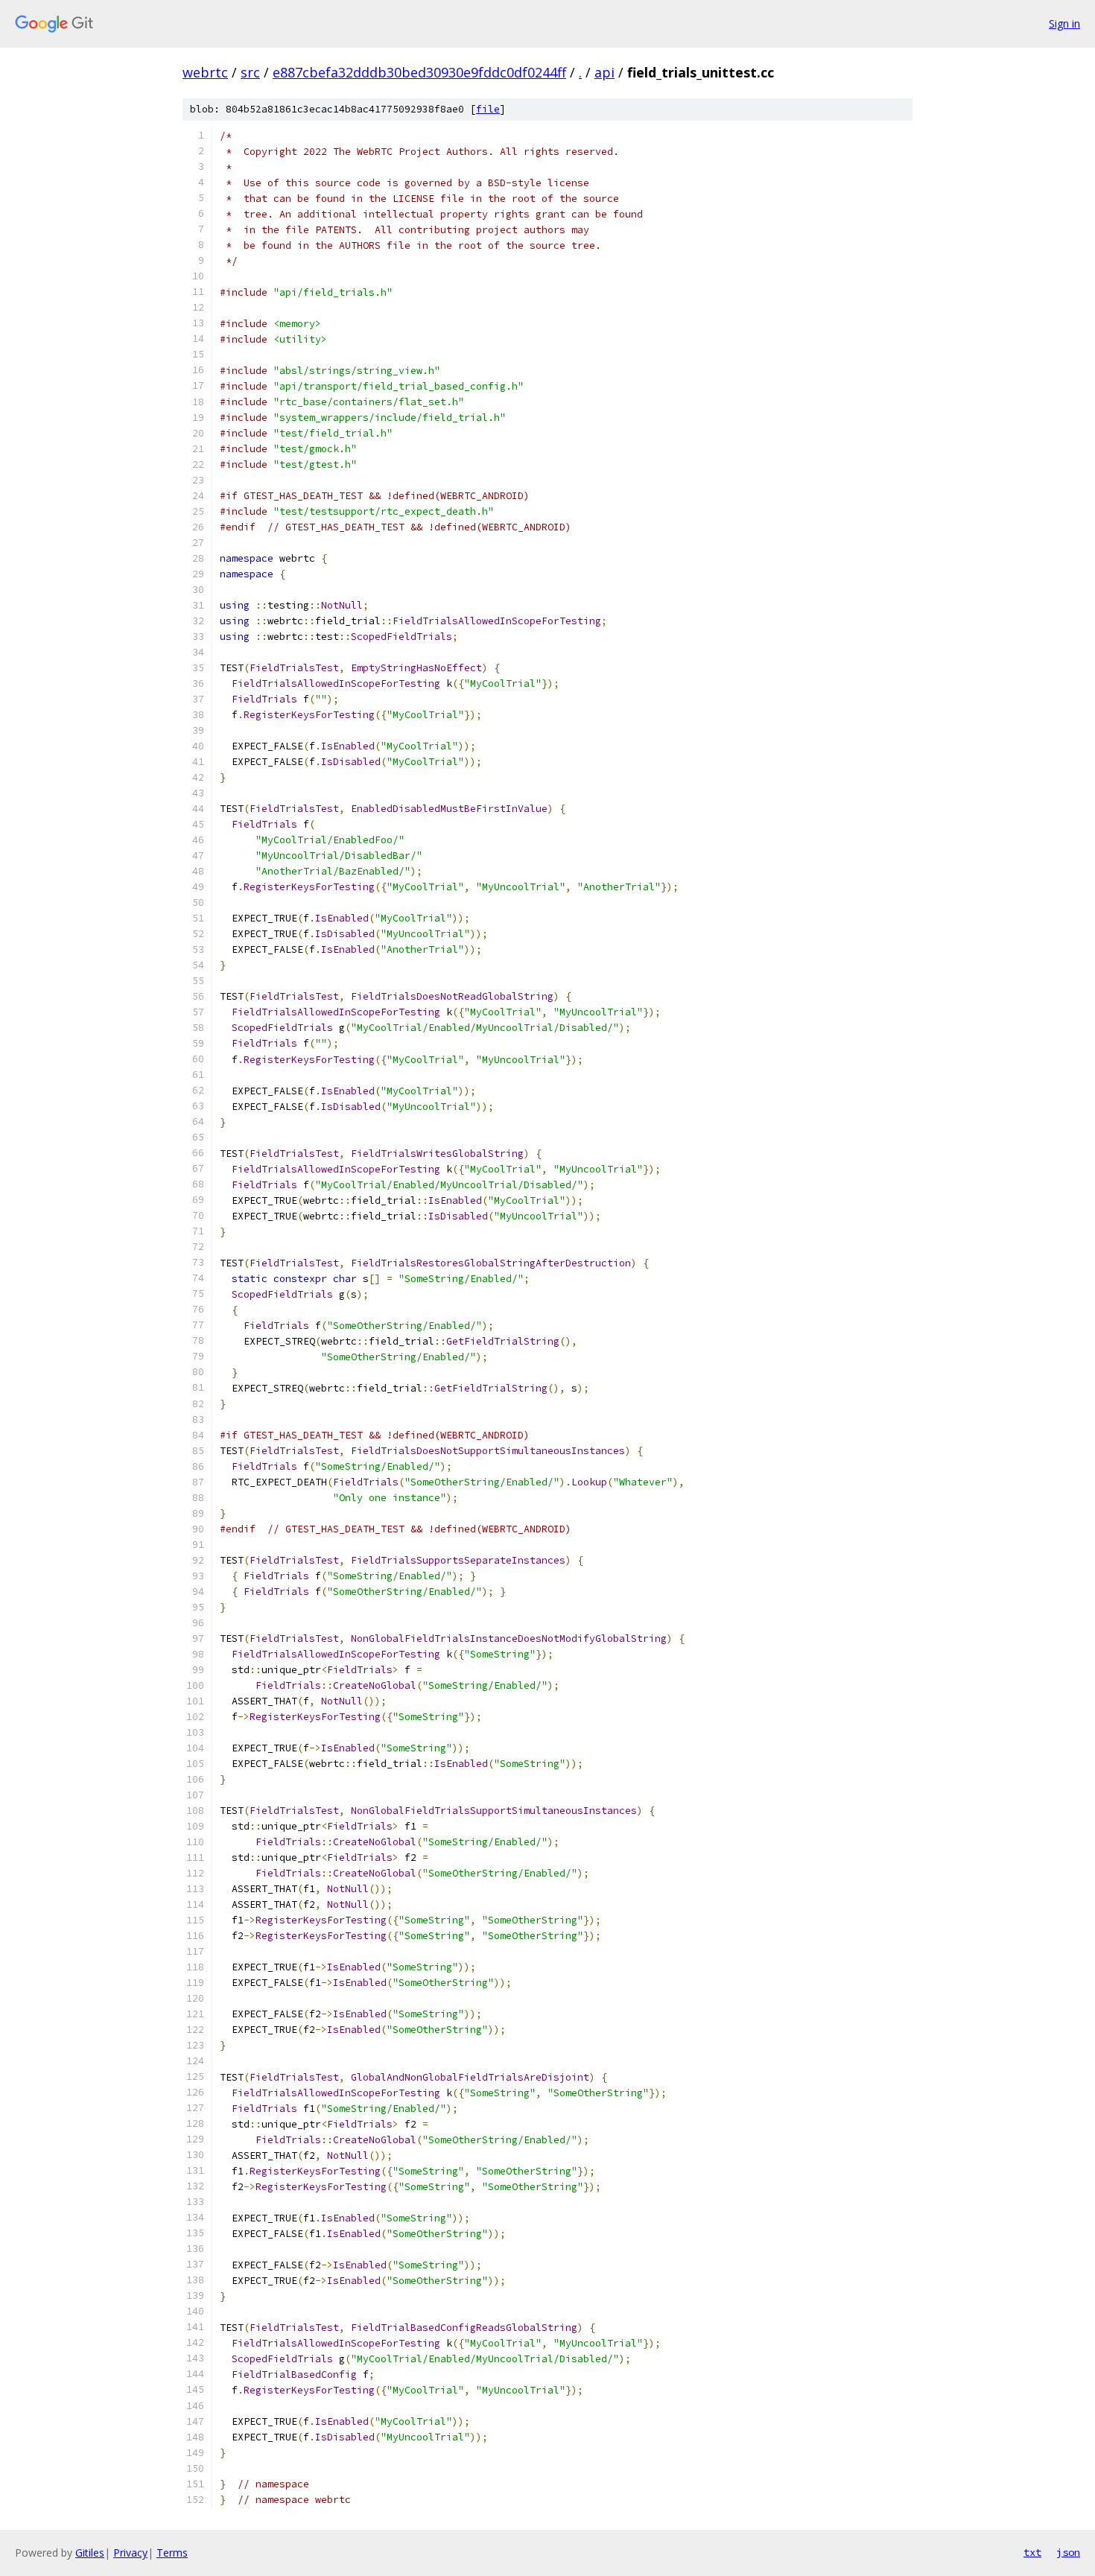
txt (1032, 2552)
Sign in (1064, 23)
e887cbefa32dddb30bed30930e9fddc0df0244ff (419, 72)
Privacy (130, 2553)
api (604, 72)
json (1068, 2552)
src (250, 72)
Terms (172, 2553)
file (488, 109)
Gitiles (90, 2553)
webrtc (205, 72)
